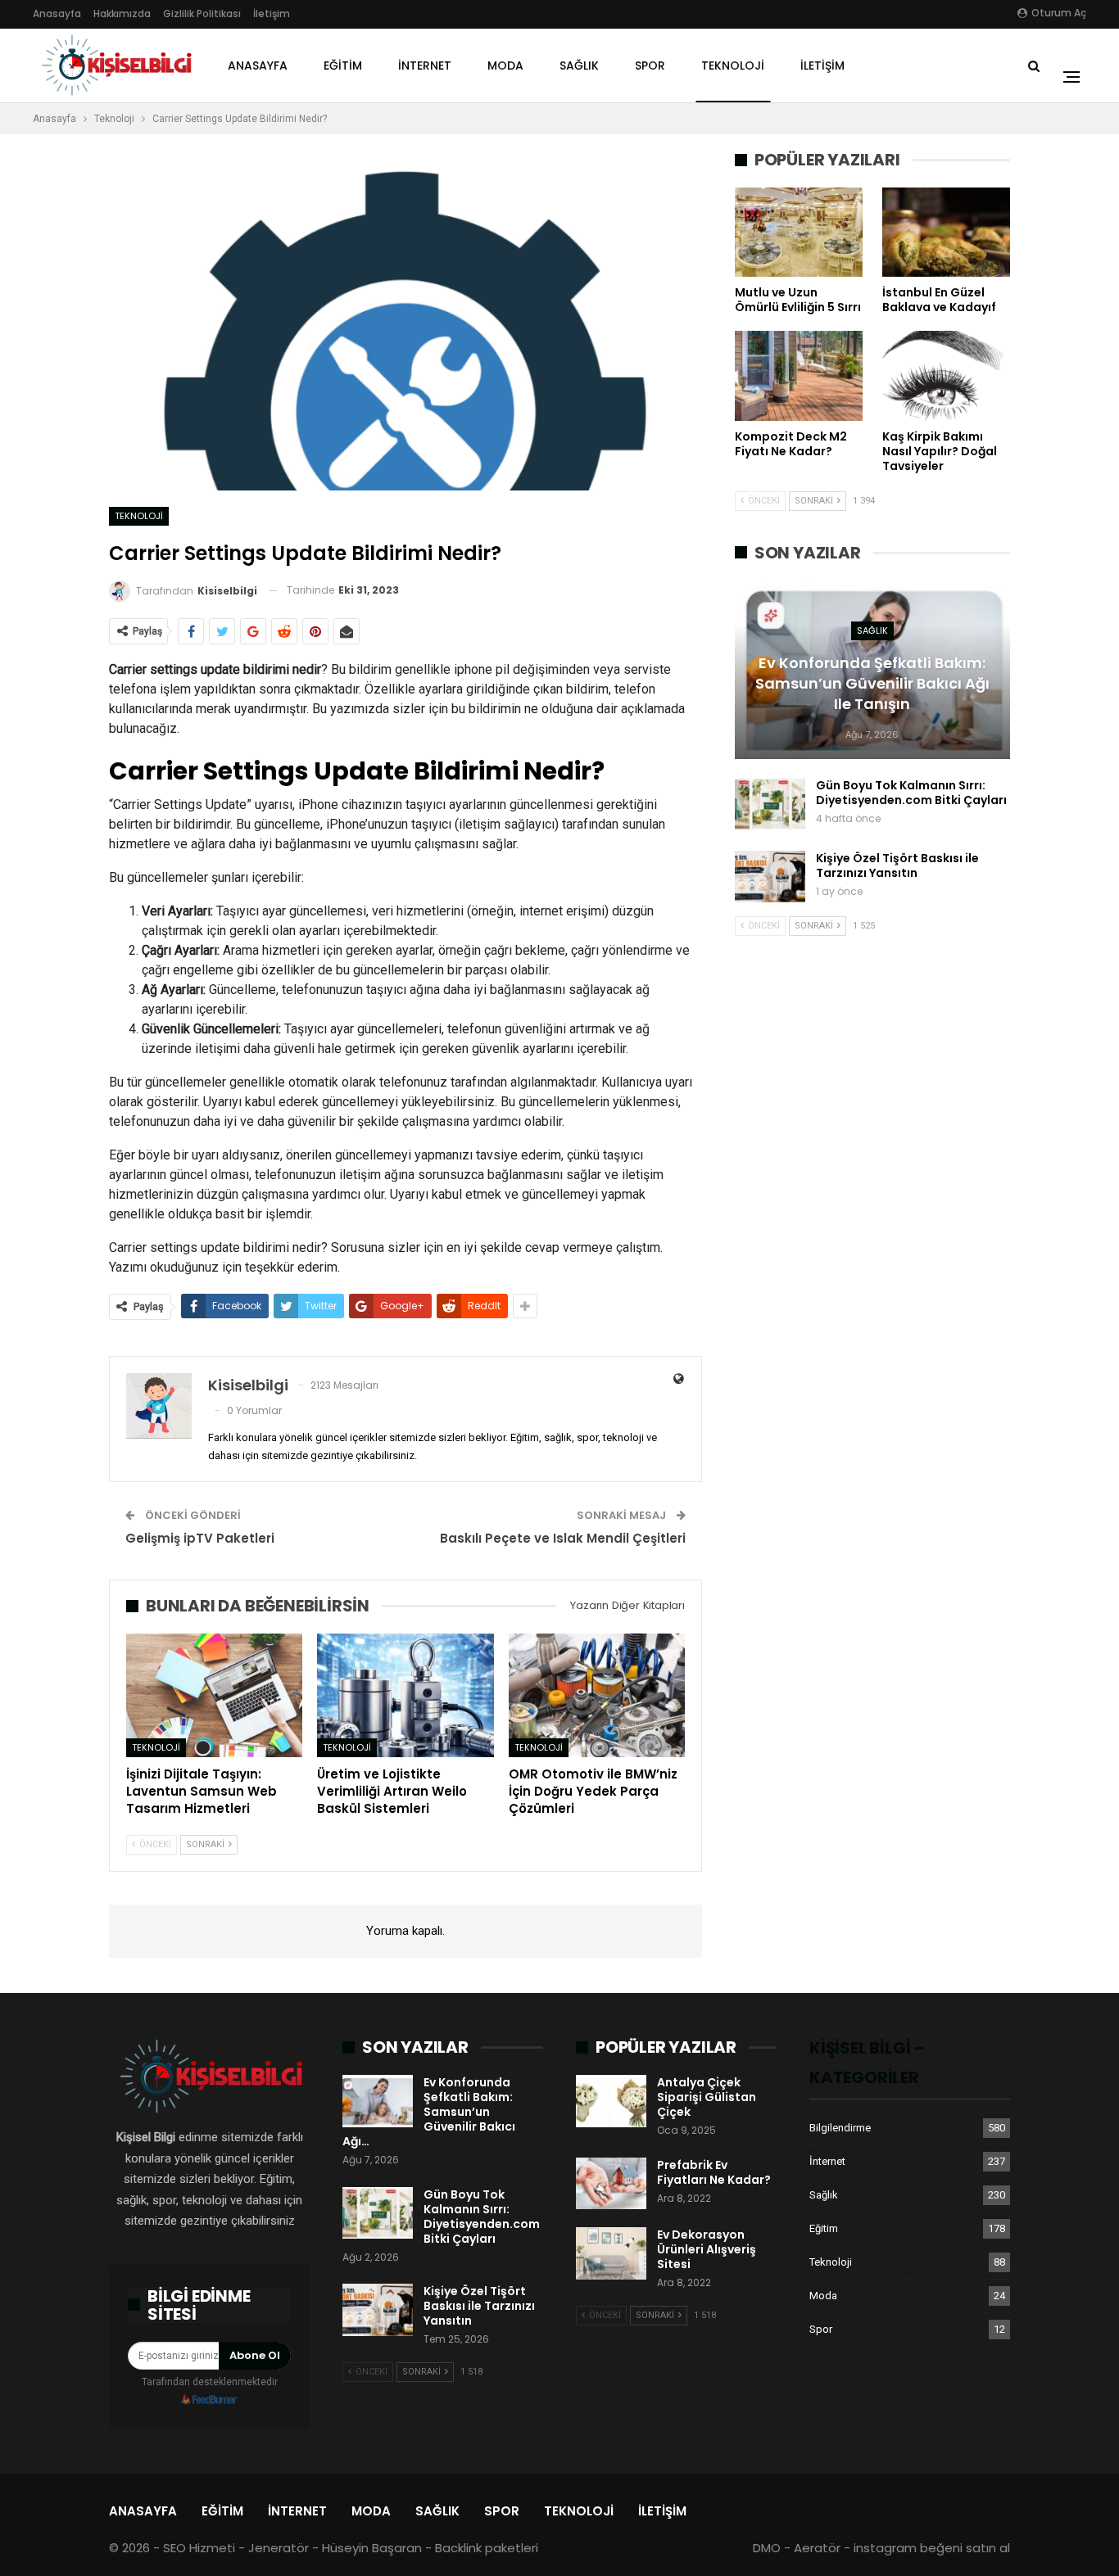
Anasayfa (57, 14)
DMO (767, 2548)
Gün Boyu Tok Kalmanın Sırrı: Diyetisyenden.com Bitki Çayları (911, 793)
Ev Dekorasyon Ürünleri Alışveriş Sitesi (707, 2249)
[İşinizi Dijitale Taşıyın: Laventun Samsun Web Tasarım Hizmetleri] (214, 1695)
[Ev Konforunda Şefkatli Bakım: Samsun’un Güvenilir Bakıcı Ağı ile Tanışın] (378, 2101)
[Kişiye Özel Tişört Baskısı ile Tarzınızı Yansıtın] (770, 877)
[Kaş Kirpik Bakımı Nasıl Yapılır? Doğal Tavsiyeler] (946, 375)
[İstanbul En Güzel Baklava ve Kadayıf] (946, 232)
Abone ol (255, 2355)
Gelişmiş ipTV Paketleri (200, 1538)
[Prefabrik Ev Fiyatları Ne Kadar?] (611, 2184)
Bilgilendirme (840, 2128)
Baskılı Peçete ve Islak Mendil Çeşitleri (563, 1538)
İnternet (425, 66)
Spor (650, 66)
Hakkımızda (122, 14)
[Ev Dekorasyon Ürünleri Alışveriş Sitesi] (611, 2253)
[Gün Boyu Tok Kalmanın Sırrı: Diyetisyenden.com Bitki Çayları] (770, 804)
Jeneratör (279, 2548)
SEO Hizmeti (199, 2548)
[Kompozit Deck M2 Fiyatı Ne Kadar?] (799, 375)
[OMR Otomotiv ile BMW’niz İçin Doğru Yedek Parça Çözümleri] (597, 1695)
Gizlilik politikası (202, 14)
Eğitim (343, 66)
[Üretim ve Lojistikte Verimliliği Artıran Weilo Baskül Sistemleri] (405, 1695)
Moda (505, 66)
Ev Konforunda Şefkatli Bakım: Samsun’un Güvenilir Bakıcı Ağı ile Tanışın (872, 683)
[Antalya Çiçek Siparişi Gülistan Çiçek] (611, 2101)
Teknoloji (733, 66)
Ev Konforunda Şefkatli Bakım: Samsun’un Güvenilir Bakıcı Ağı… (429, 2112)
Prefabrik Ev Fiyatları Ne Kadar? (714, 2172)
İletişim (272, 14)
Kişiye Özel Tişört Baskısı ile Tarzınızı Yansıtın (897, 865)
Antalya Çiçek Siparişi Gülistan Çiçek (707, 2097)
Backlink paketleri (487, 2548)
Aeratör (817, 2548)
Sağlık (579, 66)
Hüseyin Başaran (372, 2548)
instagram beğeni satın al (932, 2548)
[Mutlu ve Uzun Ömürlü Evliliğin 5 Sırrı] (799, 232)
